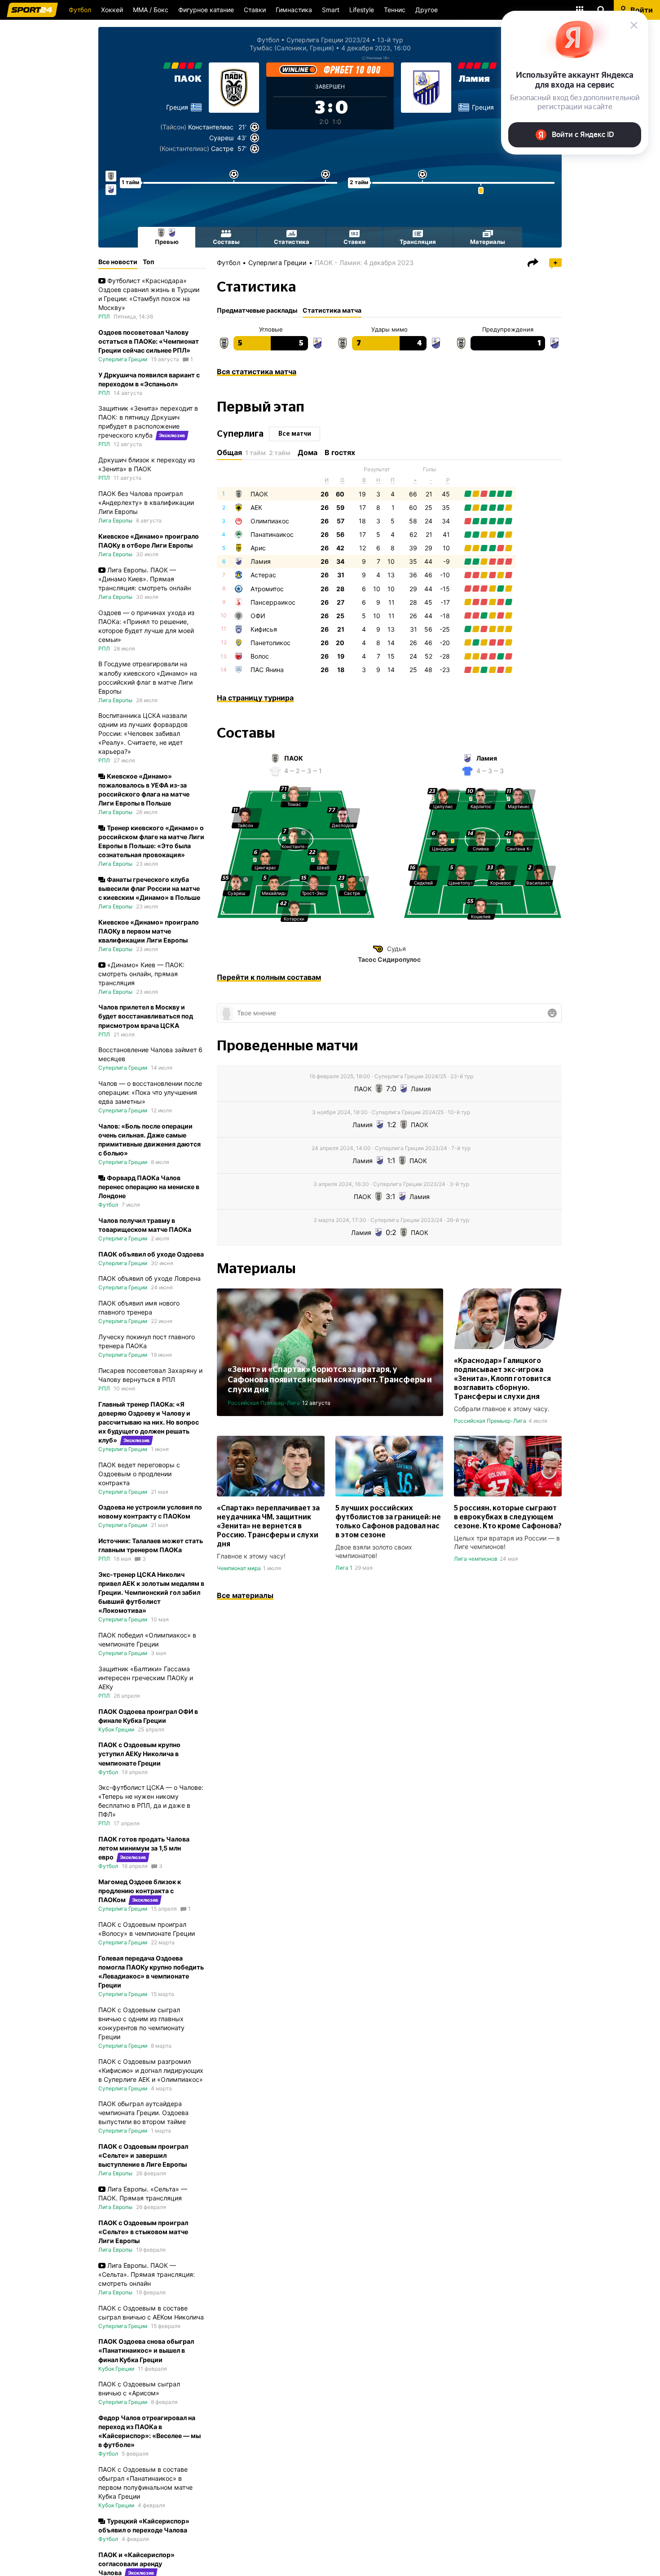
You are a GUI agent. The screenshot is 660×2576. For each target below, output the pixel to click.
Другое (427, 10)
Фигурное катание (206, 10)
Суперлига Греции (277, 263)
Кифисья (264, 629)
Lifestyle (362, 10)
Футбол (80, 10)
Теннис (395, 10)
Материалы (488, 242)
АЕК (256, 507)
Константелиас (211, 127)
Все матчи (295, 434)
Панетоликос (271, 643)
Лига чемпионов (476, 1559)
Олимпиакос (270, 521)
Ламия (474, 79)
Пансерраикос (273, 602)
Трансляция (418, 242)
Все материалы (245, 1595)
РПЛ (104, 316)
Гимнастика (294, 10)
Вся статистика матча (257, 372)
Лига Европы (115, 520)
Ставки (255, 10)
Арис (258, 548)
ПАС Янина (267, 670)
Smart (331, 10)
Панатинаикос (272, 534)
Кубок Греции (116, 1729)
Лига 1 (344, 1568)
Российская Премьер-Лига (264, 1403)
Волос (260, 656)
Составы (226, 242)
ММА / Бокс (151, 10)
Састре (222, 148)
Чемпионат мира (239, 1568)
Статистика (292, 242)
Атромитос (267, 589)
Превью (167, 242)
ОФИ (258, 616)
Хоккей (112, 10)
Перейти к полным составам (269, 977)
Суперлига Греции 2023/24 (328, 40)
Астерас (263, 575)
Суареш (221, 138)
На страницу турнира (255, 698)
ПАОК (188, 79)
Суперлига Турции (123, 2454)
